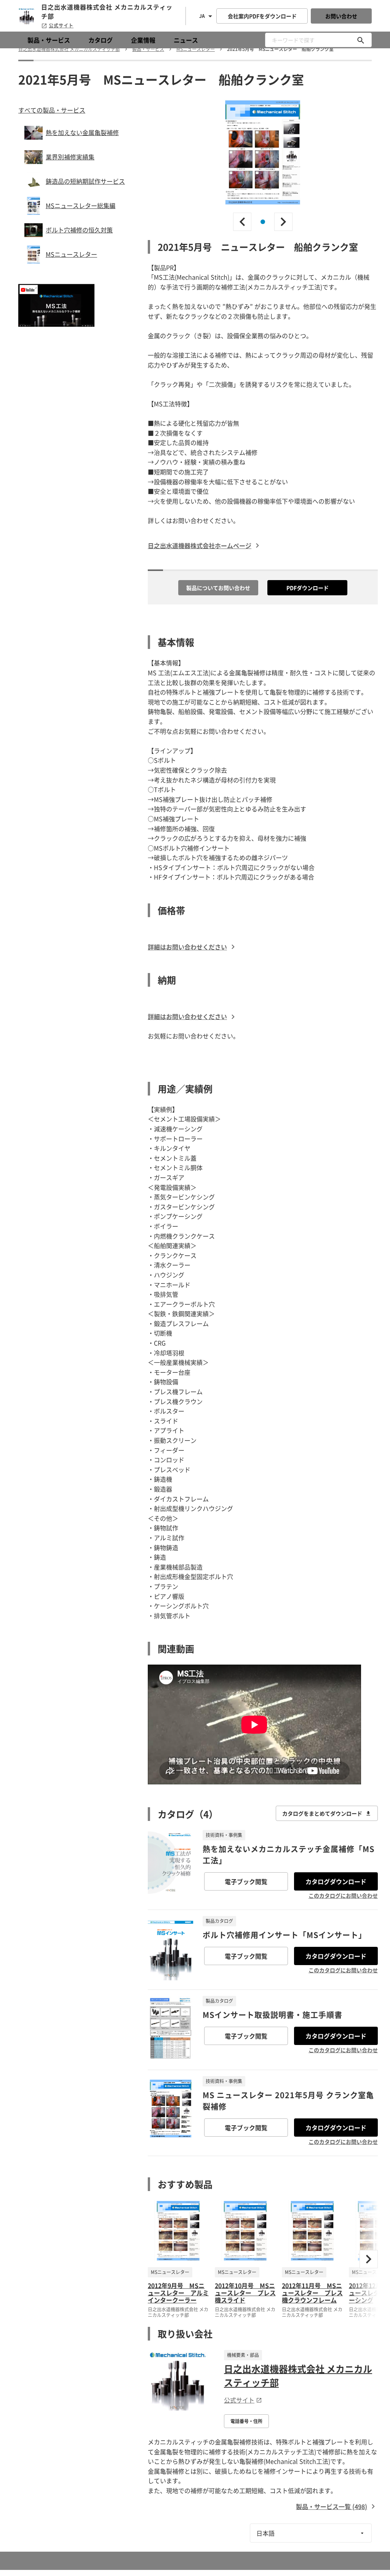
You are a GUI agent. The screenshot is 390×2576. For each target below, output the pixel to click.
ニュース (186, 40)
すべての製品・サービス (52, 110)
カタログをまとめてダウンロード (322, 1813)
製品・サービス (49, 40)
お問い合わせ (341, 16)
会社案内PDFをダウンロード (262, 16)
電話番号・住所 (246, 2421)
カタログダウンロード (336, 1881)
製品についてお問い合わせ (218, 588)
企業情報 (143, 40)
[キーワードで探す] (361, 40)
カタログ (101, 40)
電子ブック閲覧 (246, 1881)
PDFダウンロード (308, 588)
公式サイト (61, 25)
